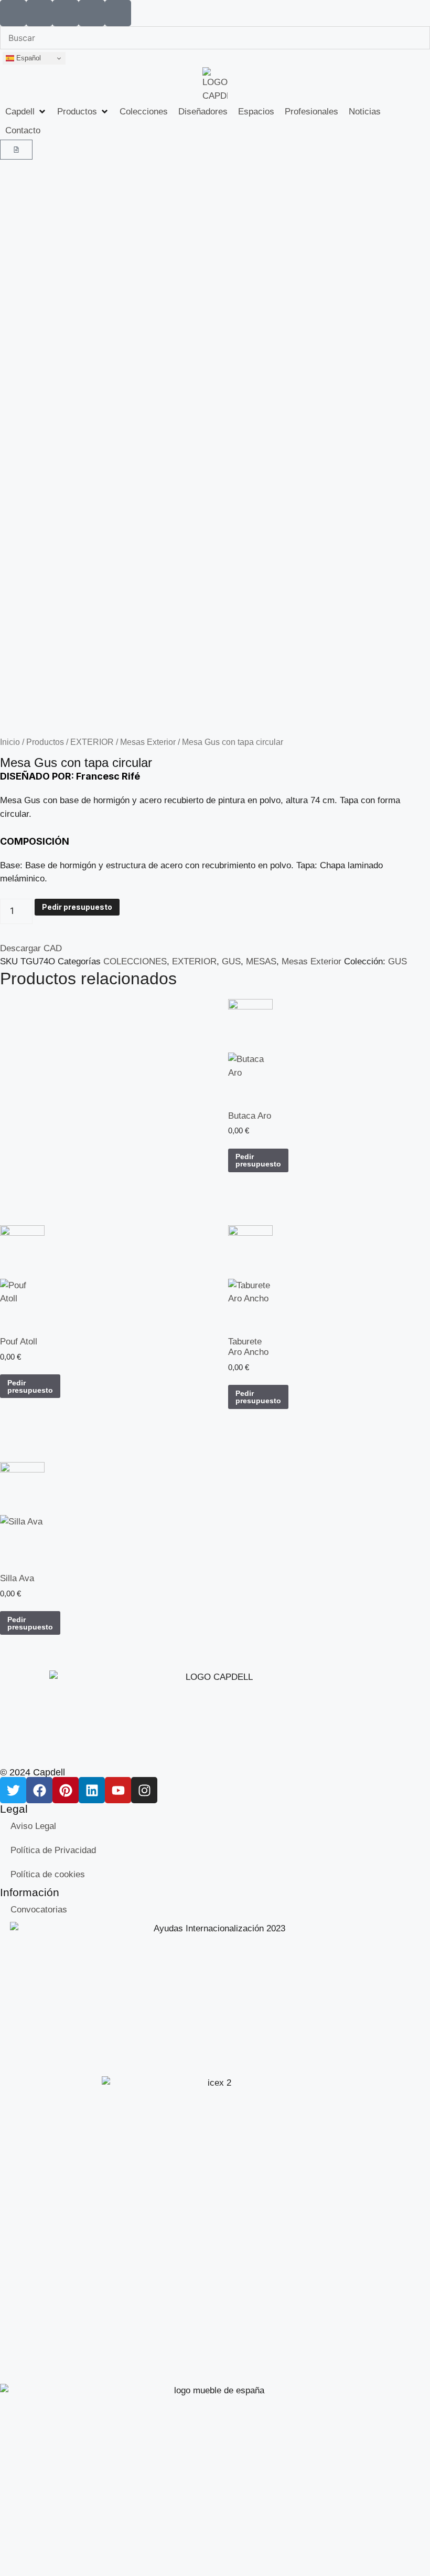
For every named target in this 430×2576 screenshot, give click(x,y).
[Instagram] (144, 1790)
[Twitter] (13, 1790)
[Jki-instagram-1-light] (118, 13)
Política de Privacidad (53, 1850)
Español (28, 58)
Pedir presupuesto (77, 907)
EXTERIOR (92, 742)
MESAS (261, 961)
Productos (45, 742)
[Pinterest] (66, 1790)
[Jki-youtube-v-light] (92, 13)
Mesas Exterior (148, 742)
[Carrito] (16, 150)
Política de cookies (48, 1874)
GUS (231, 961)
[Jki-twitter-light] (13, 13)
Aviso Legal (33, 1826)
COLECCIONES (135, 961)
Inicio (10, 742)
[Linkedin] (92, 1790)
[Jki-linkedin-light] (66, 13)
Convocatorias (39, 1910)
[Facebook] (39, 1790)
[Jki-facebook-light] (39, 13)
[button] (26, 112)
